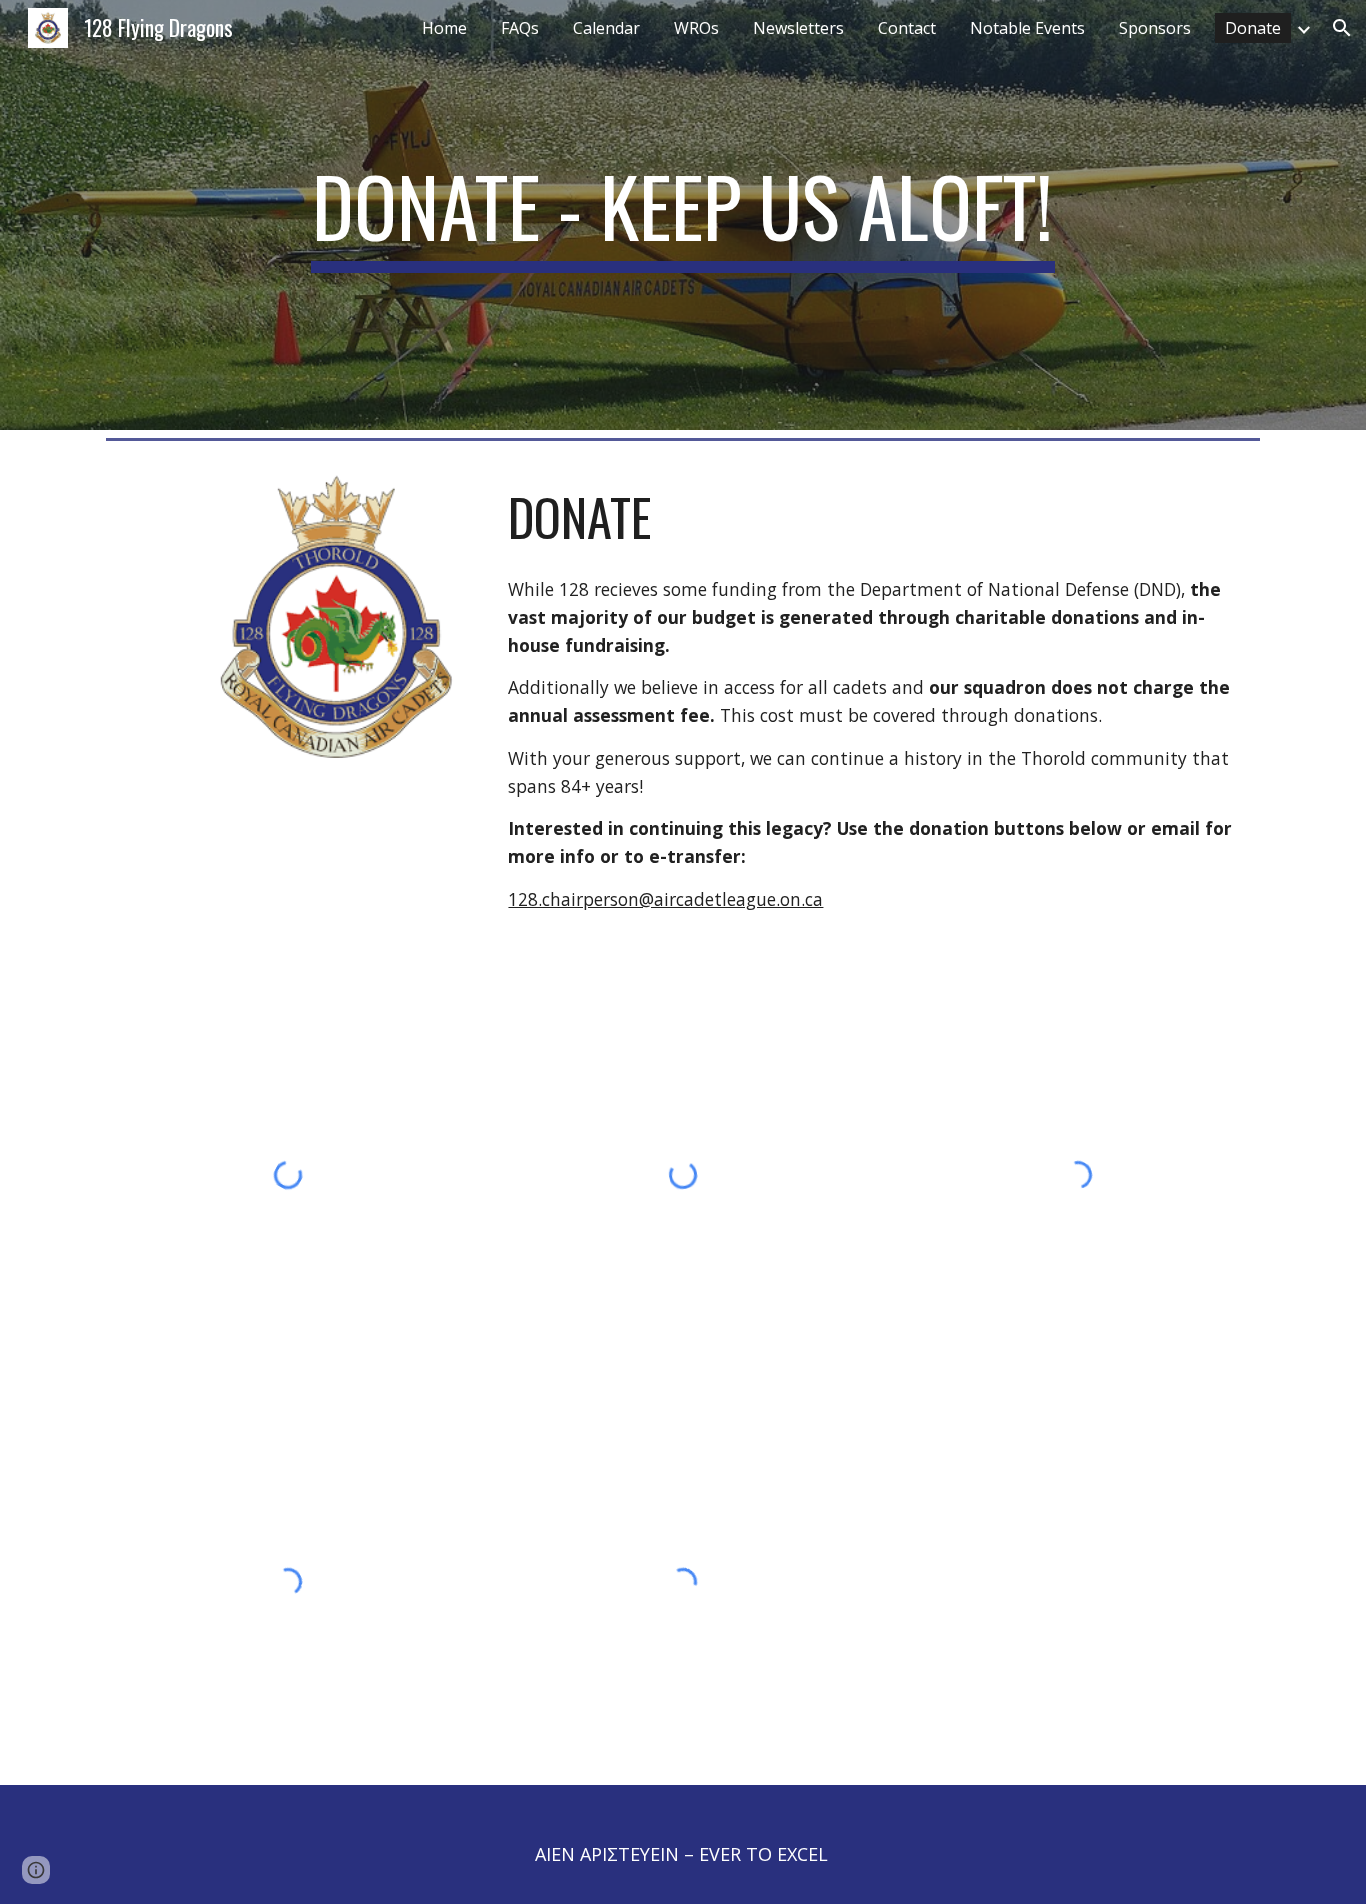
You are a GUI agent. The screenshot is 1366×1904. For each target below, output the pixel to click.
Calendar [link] (606, 28)
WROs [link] (696, 28)
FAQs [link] (520, 28)
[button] (1342, 28)
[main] (683, 215)
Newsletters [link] (798, 28)
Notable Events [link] (1027, 28)
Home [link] (444, 28)
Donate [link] (1253, 28)
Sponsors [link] (1155, 28)
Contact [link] (907, 28)
